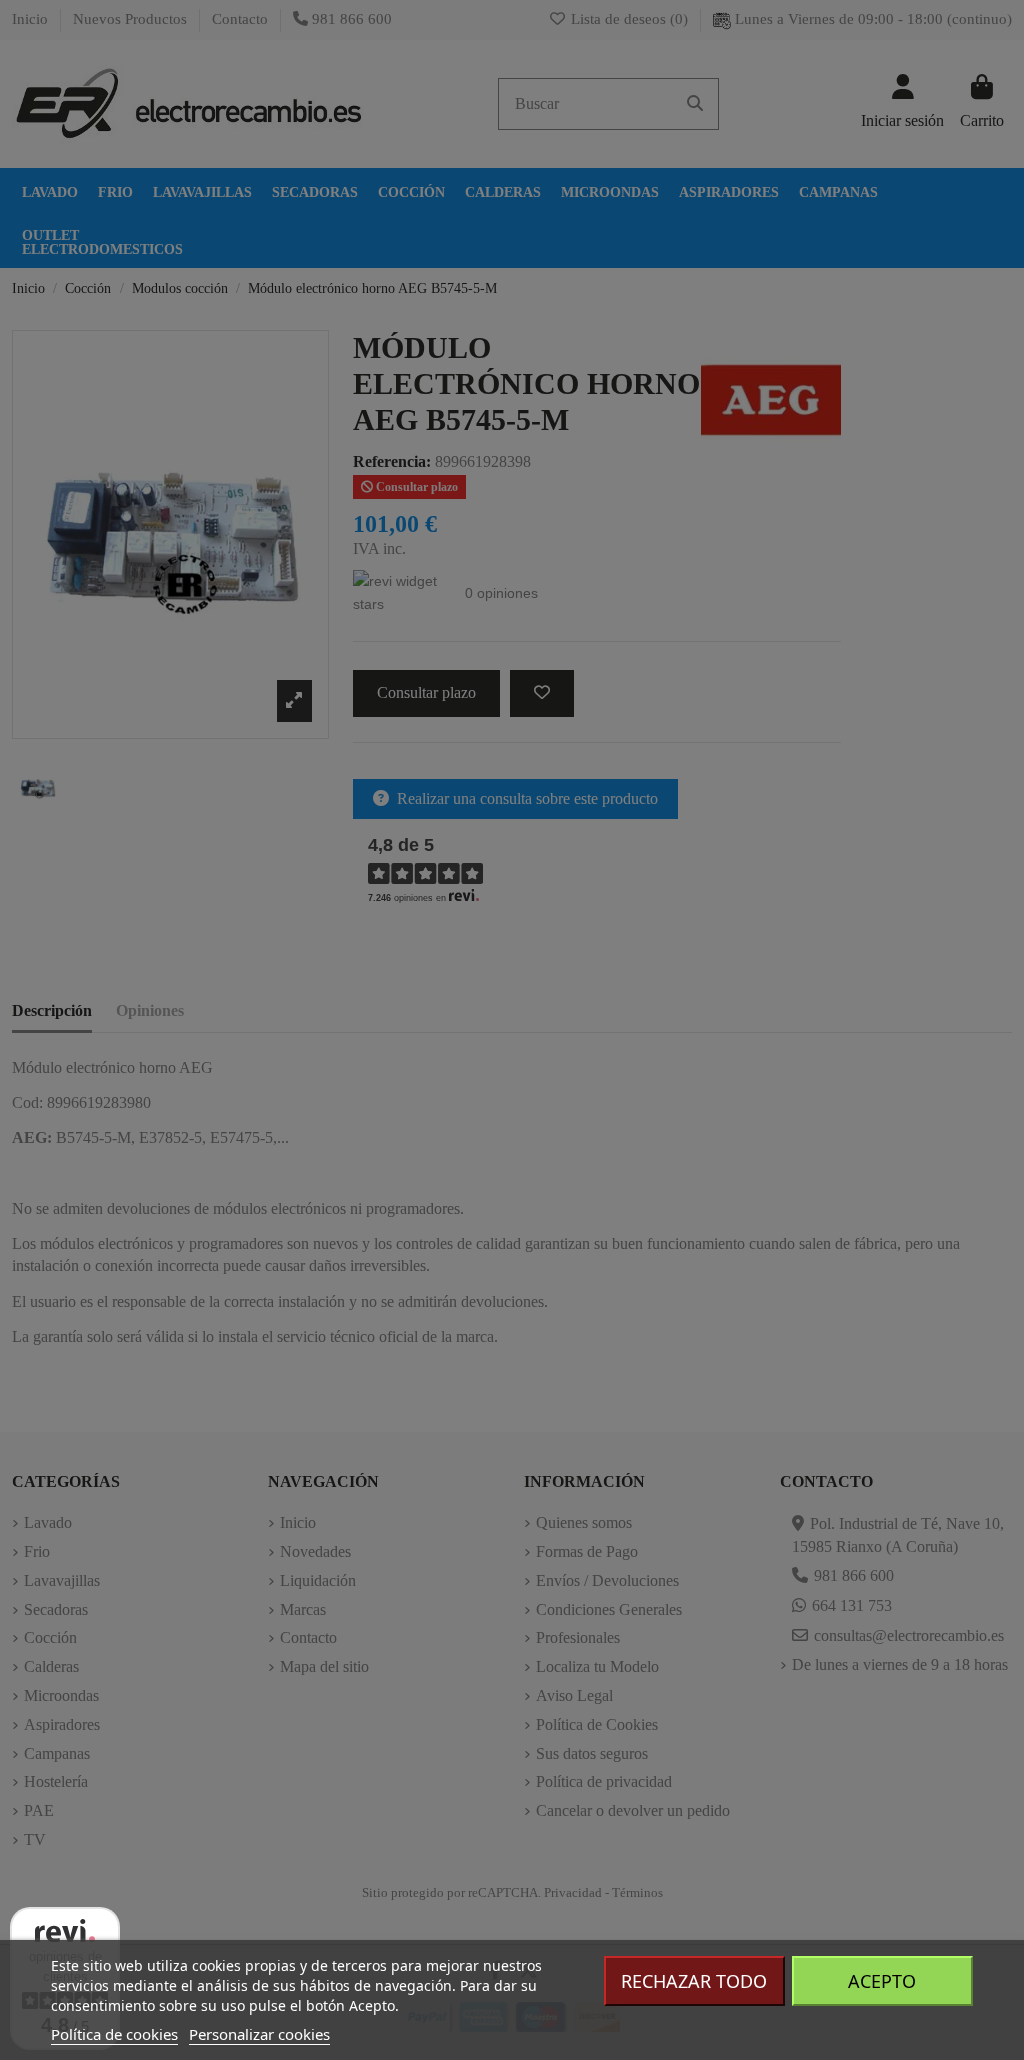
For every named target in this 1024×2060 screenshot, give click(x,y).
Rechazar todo (694, 1981)
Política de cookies (114, 2034)
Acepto (882, 1981)
